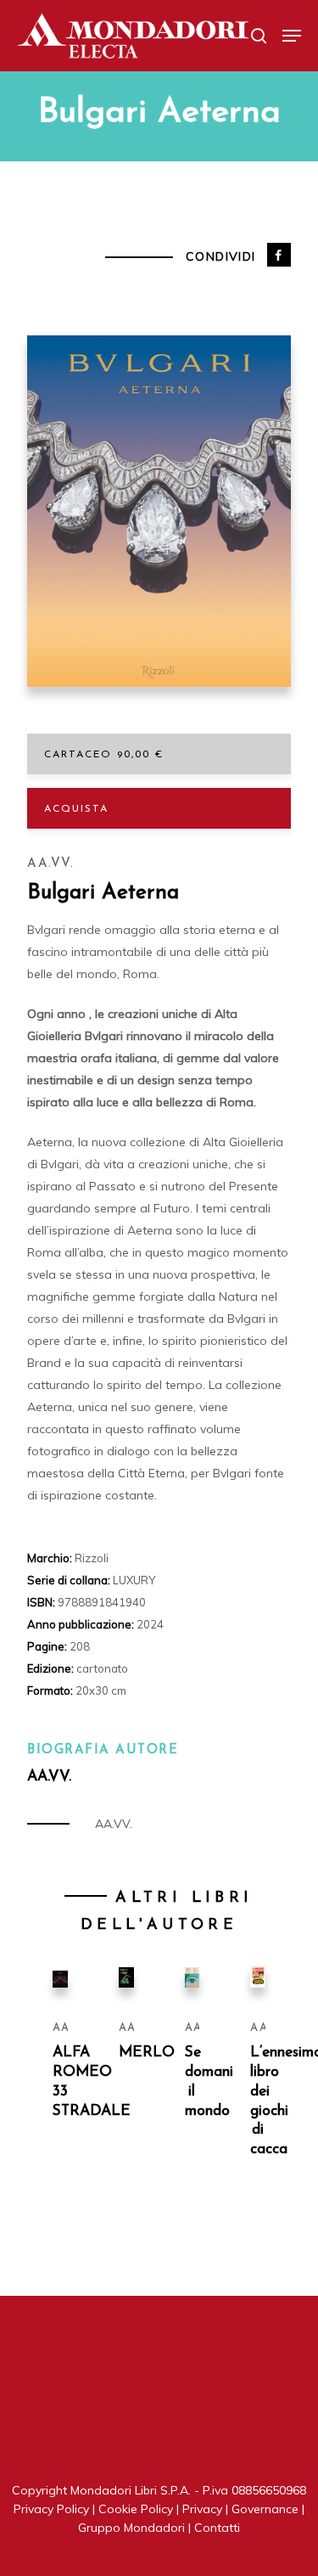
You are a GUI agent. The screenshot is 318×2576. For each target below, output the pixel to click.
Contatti (217, 2528)
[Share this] (279, 255)
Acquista (76, 809)
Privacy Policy (51, 2509)
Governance (265, 2509)
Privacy (202, 2509)
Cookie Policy (136, 2509)
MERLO (147, 2053)
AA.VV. (50, 864)
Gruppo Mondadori (131, 2528)
